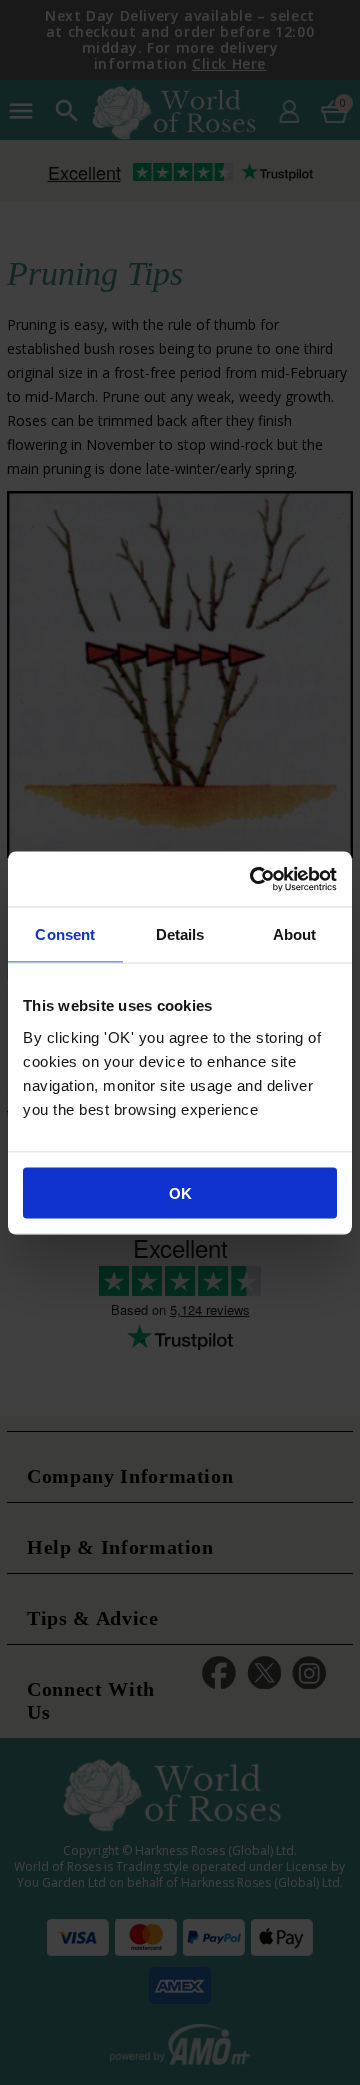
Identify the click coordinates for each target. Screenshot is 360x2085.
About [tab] (295, 934)
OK (180, 1192)
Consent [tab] (65, 934)
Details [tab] (180, 934)
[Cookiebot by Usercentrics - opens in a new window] (254, 879)
